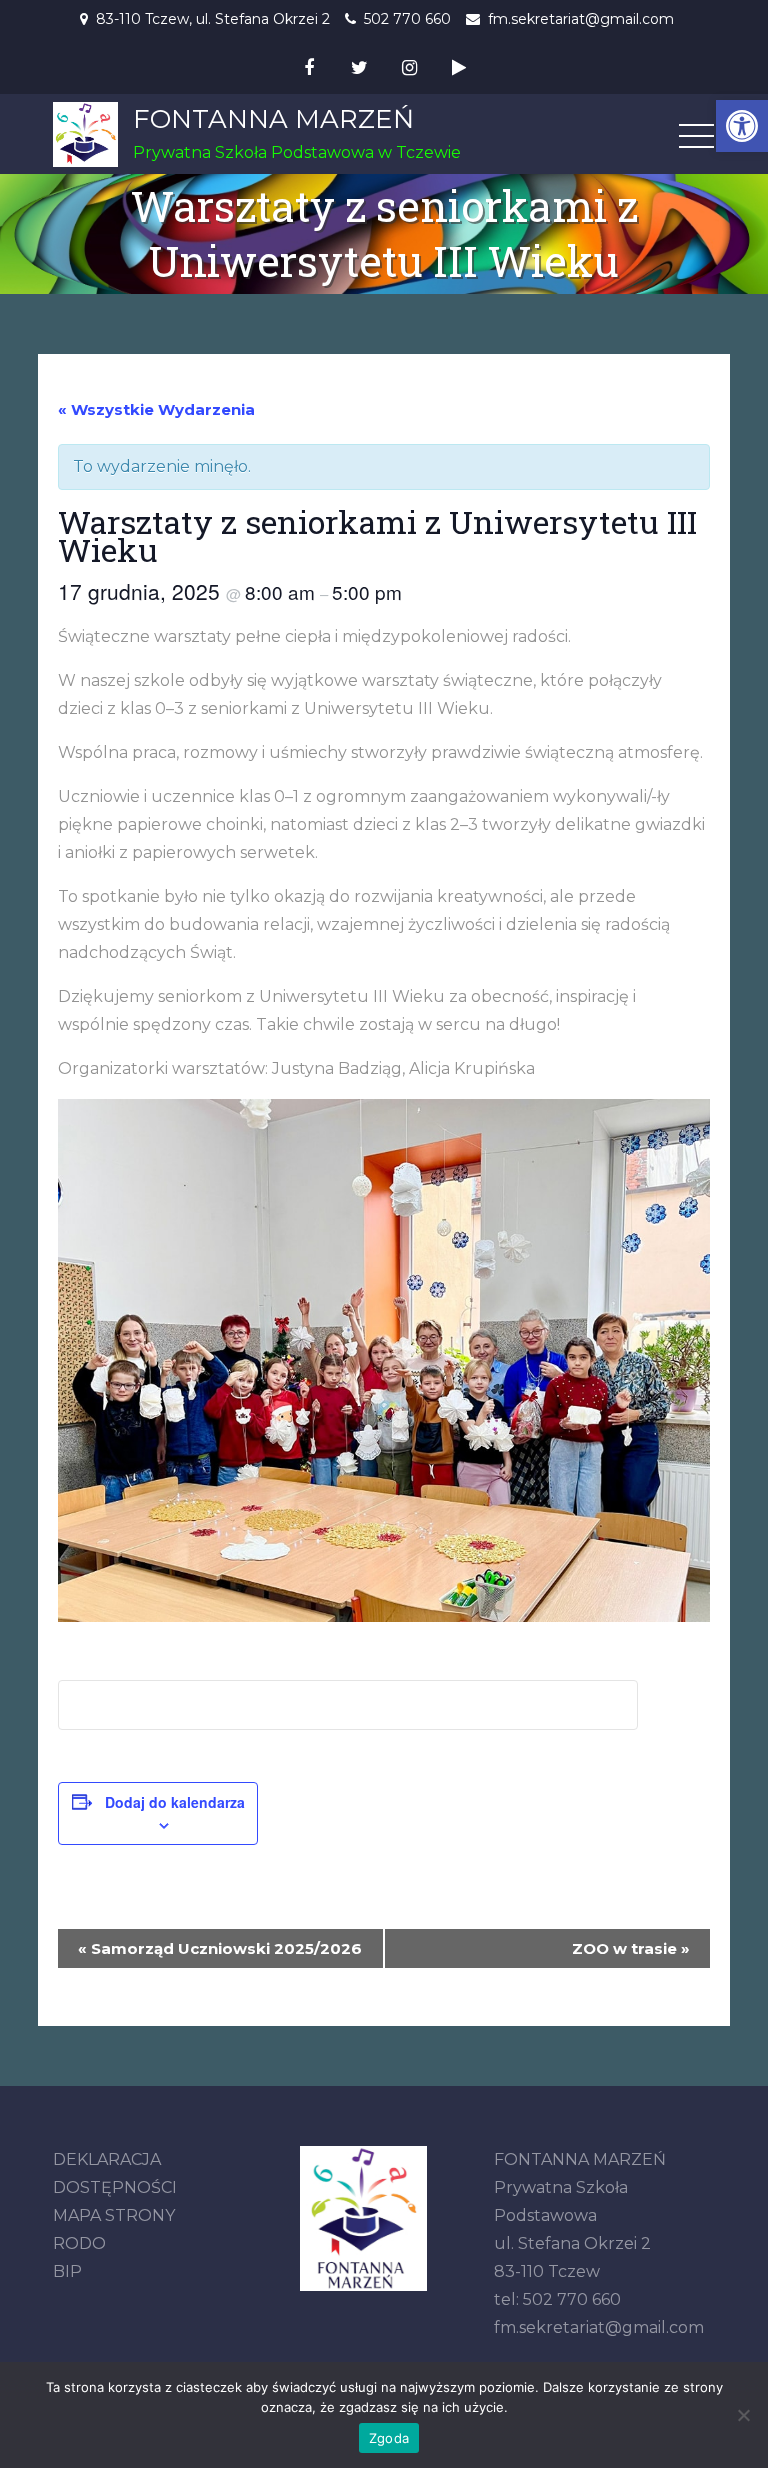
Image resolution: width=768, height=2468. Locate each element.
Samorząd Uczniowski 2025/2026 (220, 1948)
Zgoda (389, 2438)
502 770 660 (407, 19)
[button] (742, 126)
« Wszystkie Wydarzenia (156, 409)
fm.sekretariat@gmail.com (581, 19)
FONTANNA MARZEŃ (273, 119)
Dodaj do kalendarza (175, 1802)
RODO (79, 2243)
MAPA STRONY (114, 2215)
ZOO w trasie (631, 1948)
